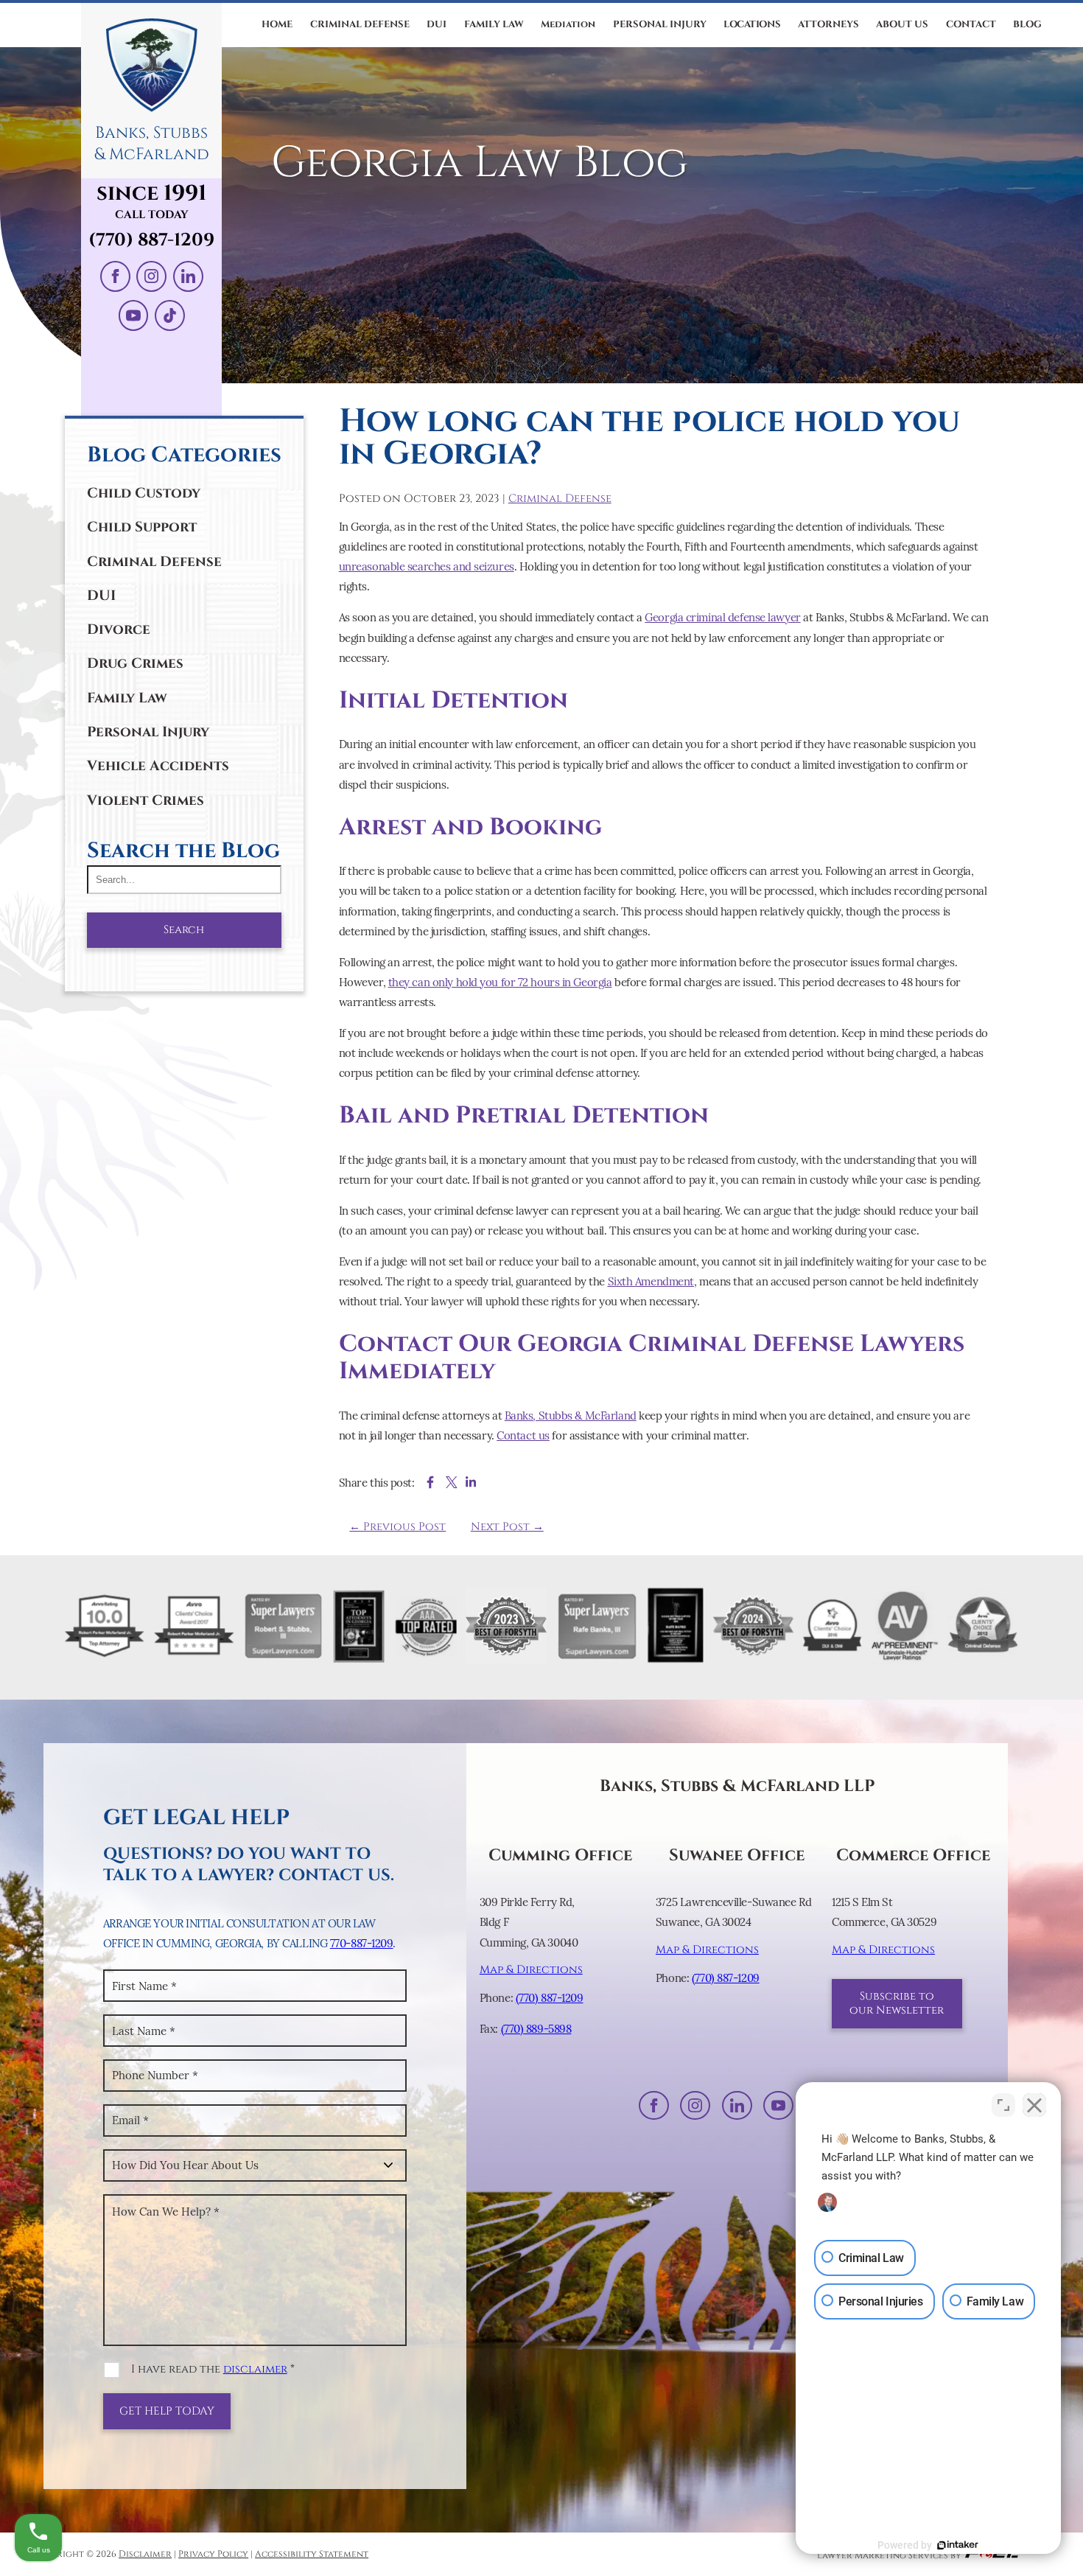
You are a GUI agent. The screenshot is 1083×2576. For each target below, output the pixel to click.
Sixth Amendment (651, 1281)
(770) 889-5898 (536, 2029)
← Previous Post (397, 1527)
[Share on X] (452, 1482)
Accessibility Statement (312, 2554)
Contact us (523, 1435)
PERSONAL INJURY (660, 24)
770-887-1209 (362, 1943)
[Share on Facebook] (430, 1482)
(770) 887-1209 (151, 240)
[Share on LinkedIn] (471, 1482)
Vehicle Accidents (158, 766)
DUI (437, 24)
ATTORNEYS (828, 24)
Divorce (119, 629)
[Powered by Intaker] (958, 2545)
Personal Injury (148, 732)
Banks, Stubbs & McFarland (571, 1416)
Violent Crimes (146, 800)
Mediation (568, 24)
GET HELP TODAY (167, 2411)
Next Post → (507, 1527)
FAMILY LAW (494, 24)
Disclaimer (145, 2554)
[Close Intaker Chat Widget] (1034, 2105)
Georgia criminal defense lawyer (722, 617)
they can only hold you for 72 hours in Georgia (500, 982)
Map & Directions (531, 1970)
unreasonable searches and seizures (427, 566)
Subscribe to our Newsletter (897, 2003)
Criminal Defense (154, 562)
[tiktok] (170, 315)
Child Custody (144, 493)
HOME (277, 24)
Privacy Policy (213, 2554)
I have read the (213, 2369)
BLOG (1027, 24)
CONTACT (971, 24)
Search (184, 930)
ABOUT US (902, 24)
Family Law (127, 698)
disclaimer (255, 2369)
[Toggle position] (1003, 2105)
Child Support (142, 527)
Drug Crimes (135, 663)
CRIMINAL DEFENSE (360, 24)
